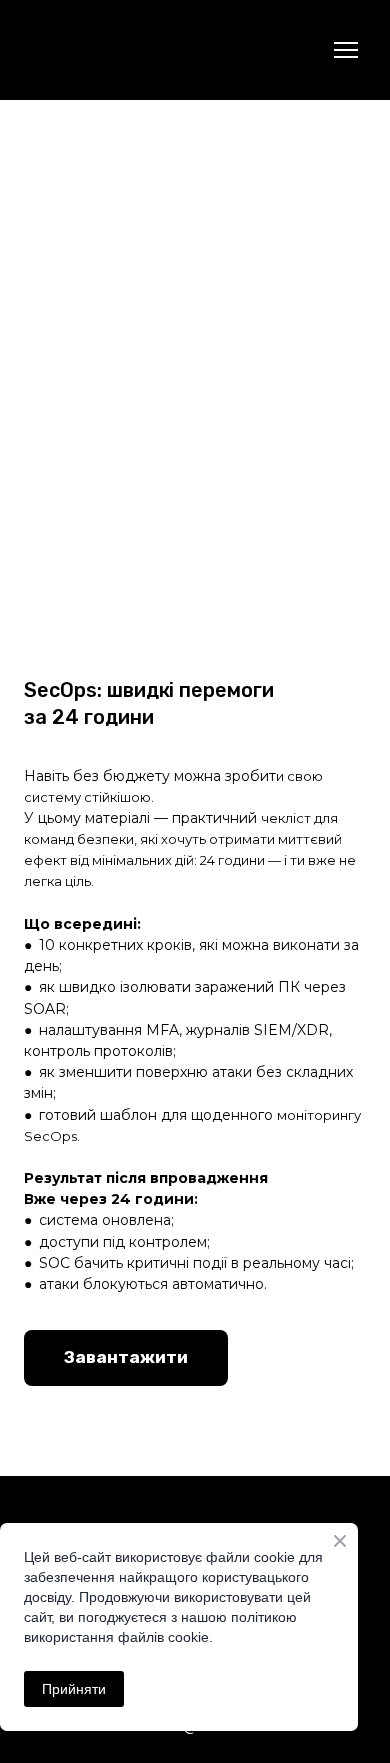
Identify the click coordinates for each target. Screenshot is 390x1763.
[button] (126, 1358)
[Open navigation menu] (346, 50)
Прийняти (74, 1689)
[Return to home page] (57, 50)
